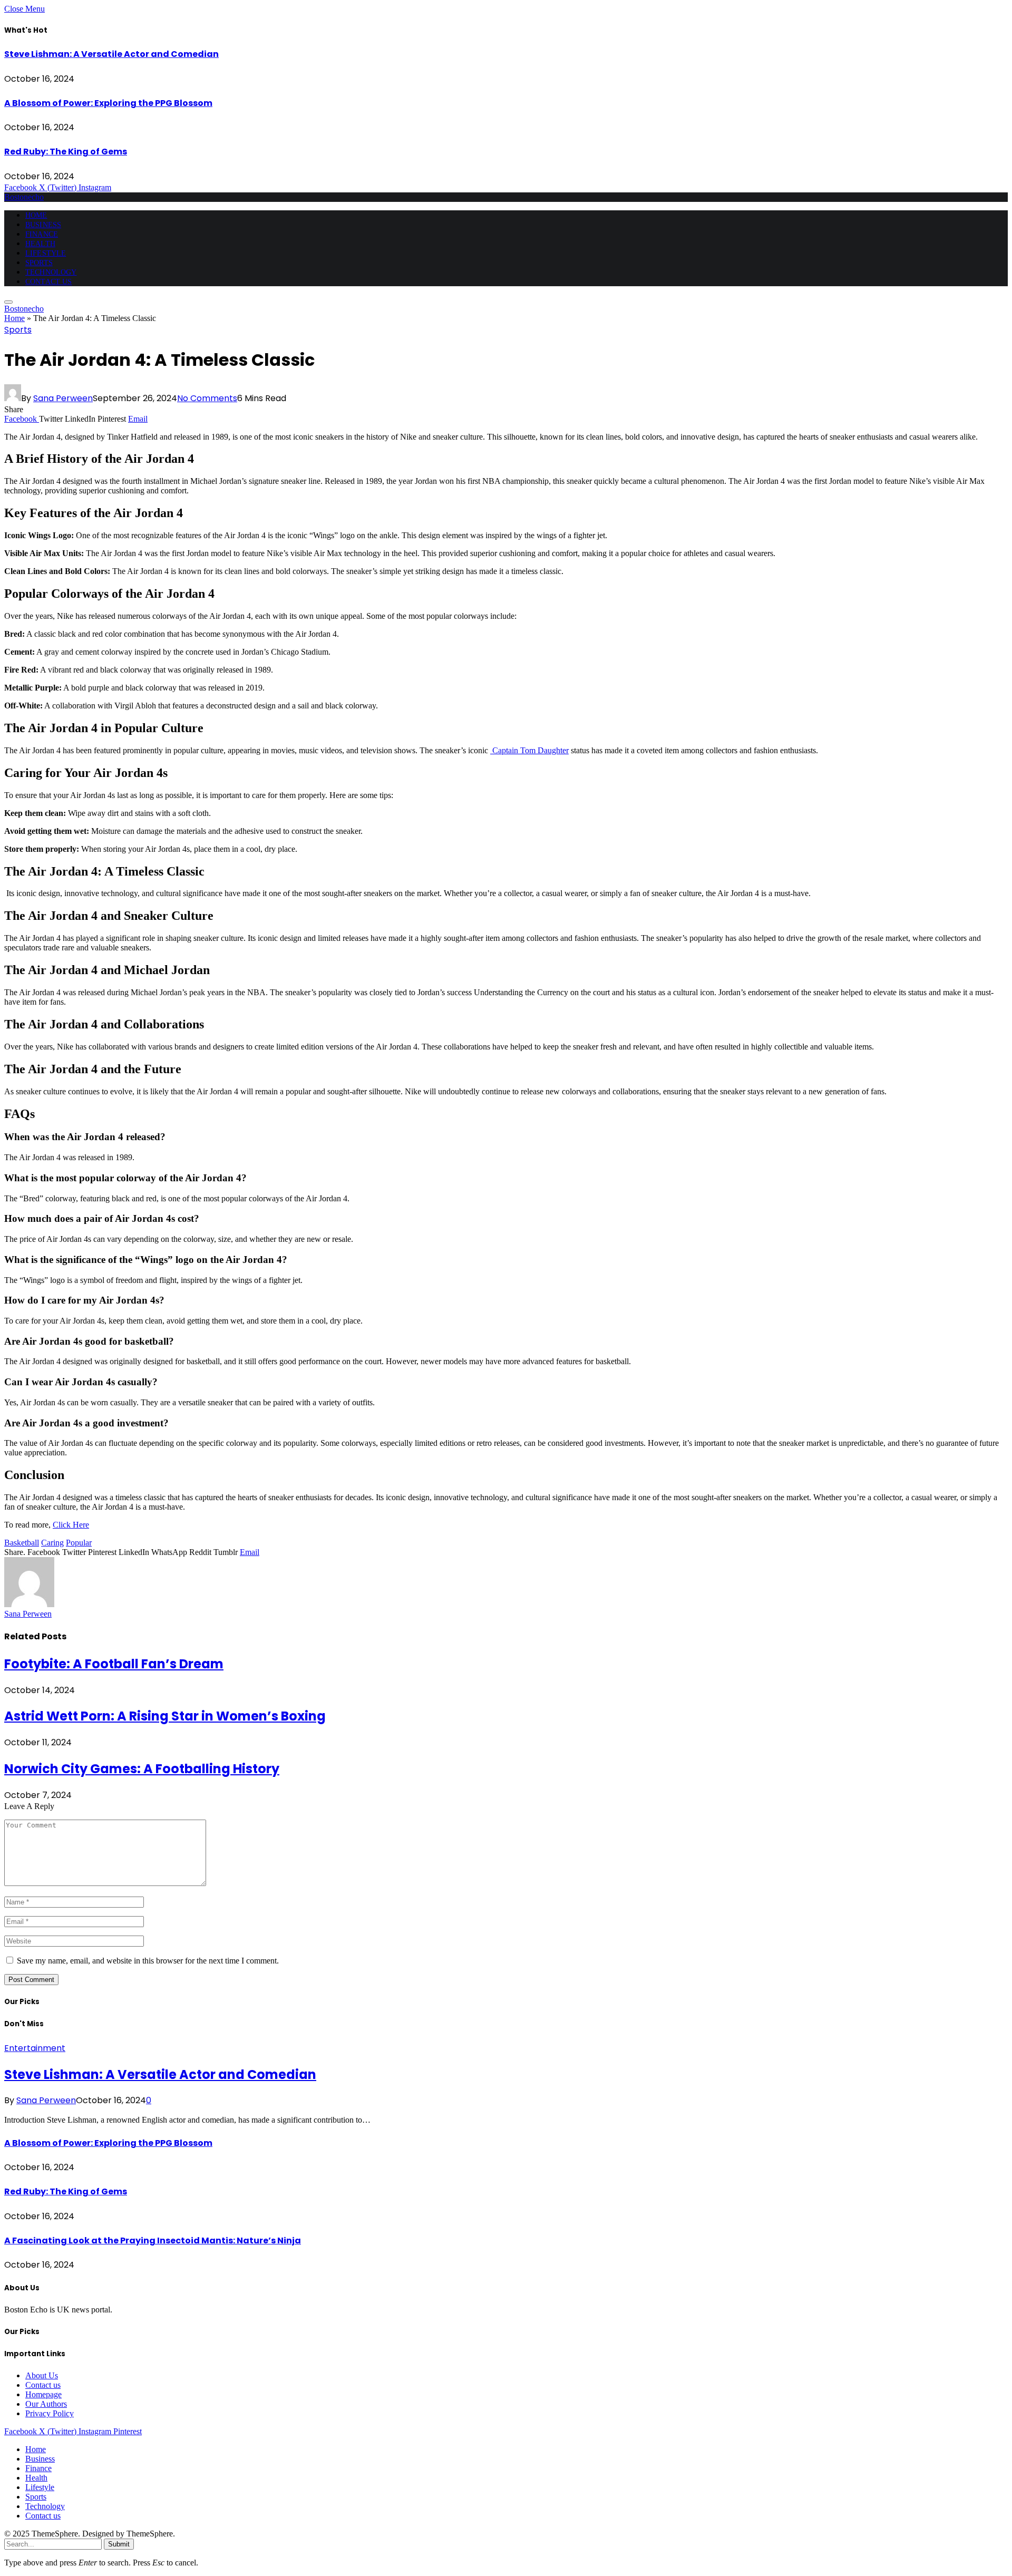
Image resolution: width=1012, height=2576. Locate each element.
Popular (79, 1543)
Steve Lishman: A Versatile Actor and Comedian (111, 54)
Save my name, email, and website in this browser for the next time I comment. (148, 1961)
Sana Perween (63, 398)
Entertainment (35, 2048)
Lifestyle (46, 253)
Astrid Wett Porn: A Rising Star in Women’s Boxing (165, 1716)
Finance (42, 234)
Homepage (43, 2394)
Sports (39, 263)
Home (36, 215)
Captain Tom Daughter (529, 750)
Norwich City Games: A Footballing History (142, 1769)
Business (43, 225)
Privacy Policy (50, 2413)
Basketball (22, 1543)
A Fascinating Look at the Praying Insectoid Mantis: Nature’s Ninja (153, 2240)
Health (40, 244)
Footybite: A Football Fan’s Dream (114, 1664)
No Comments (207, 398)
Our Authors (46, 2404)
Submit (119, 2544)
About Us (42, 2375)
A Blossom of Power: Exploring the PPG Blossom (108, 103)
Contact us (48, 282)
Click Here (71, 1525)
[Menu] (8, 302)
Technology (51, 272)
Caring (52, 1543)
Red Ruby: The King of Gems (66, 152)
